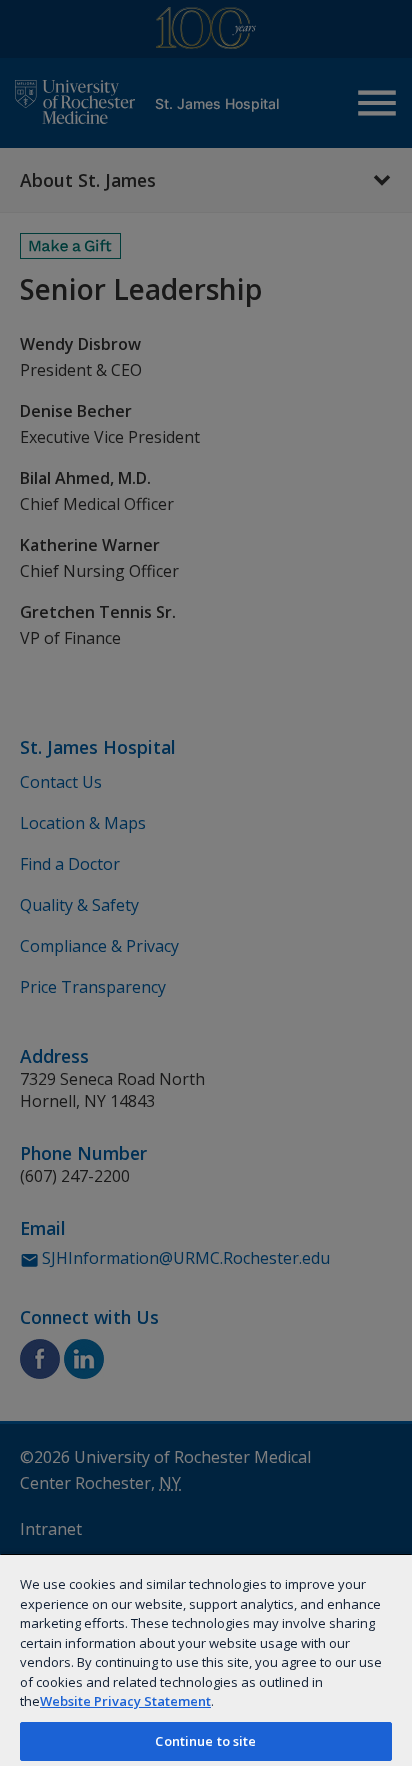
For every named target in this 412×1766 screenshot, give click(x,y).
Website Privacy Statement (125, 1701)
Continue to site (205, 1741)
